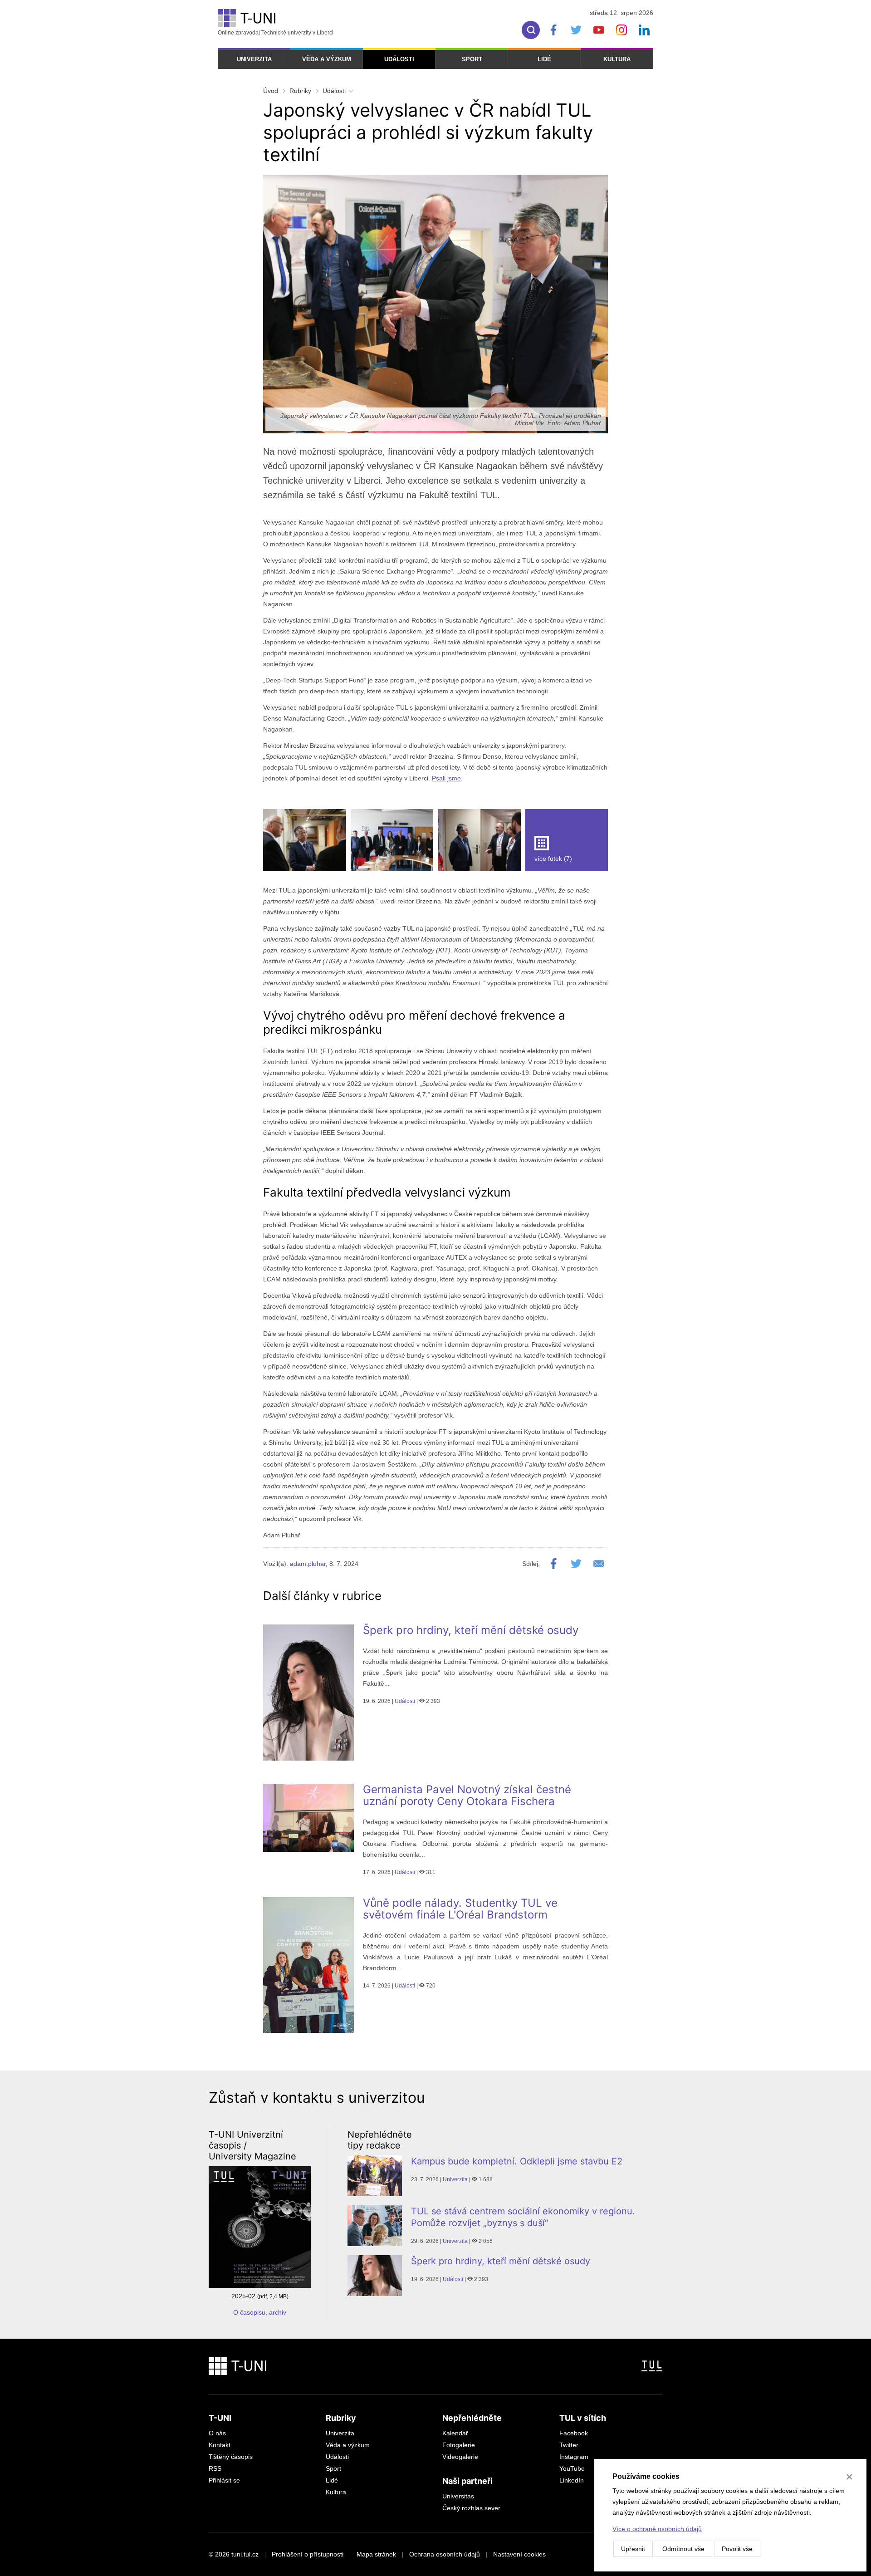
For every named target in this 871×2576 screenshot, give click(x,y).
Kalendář (455, 2433)
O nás (217, 2433)
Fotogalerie (459, 2445)
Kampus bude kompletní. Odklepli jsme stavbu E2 (517, 2161)
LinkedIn (572, 2480)
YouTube (572, 2468)
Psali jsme (446, 778)
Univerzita (254, 59)
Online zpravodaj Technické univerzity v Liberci (276, 33)
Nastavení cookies (519, 2554)
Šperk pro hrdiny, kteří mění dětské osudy (471, 1630)
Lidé (544, 59)
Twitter (569, 2445)
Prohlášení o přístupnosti (308, 2554)
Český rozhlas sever (471, 2508)
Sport (472, 59)
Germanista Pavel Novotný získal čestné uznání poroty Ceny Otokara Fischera (467, 1795)
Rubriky (300, 91)
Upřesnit (633, 2549)
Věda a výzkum (327, 59)
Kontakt (220, 2445)
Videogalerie (460, 2457)
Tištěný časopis (231, 2457)
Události (399, 59)
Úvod (271, 91)
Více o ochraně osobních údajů (657, 2529)
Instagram (574, 2457)
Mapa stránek (376, 2554)
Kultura (617, 59)
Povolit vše (737, 2549)
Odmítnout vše (683, 2549)
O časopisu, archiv (260, 2312)
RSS (215, 2468)
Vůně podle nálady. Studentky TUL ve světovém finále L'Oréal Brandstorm (460, 1909)
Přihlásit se (224, 2480)
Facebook (574, 2433)
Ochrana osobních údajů (445, 2554)
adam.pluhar (308, 1564)
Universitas (458, 2496)
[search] (531, 30)
